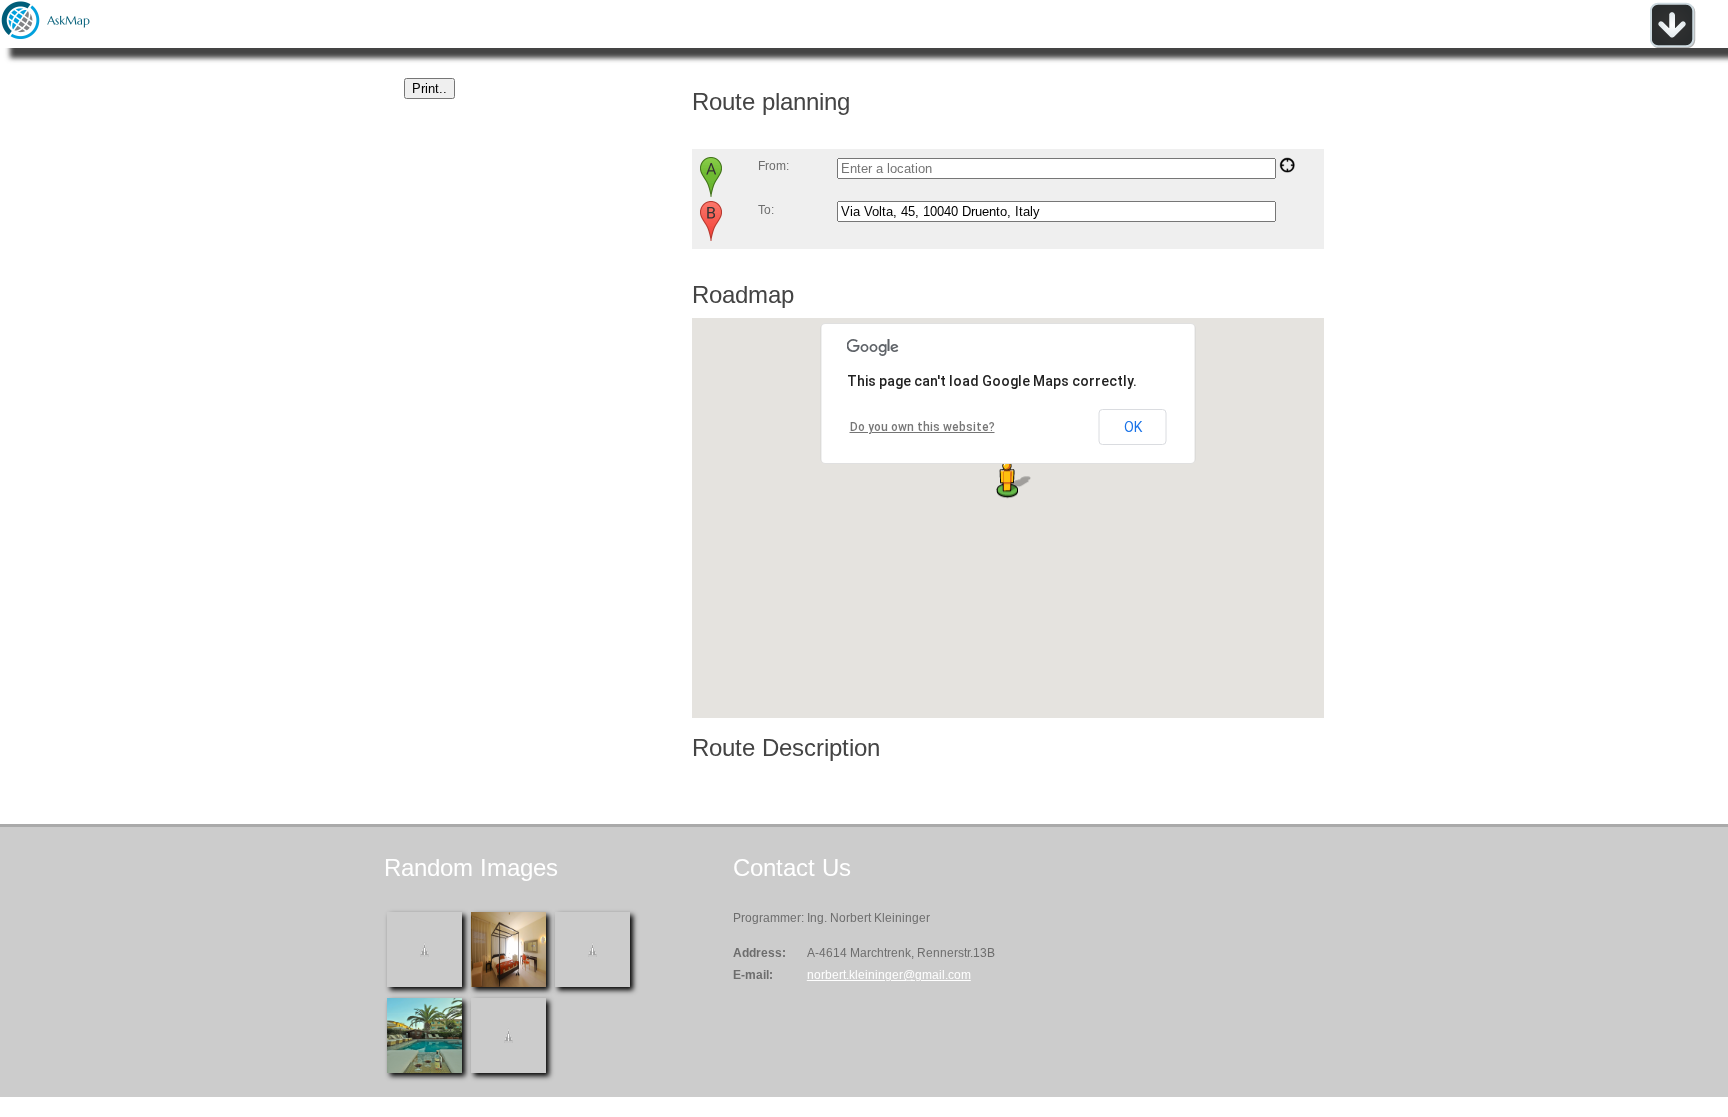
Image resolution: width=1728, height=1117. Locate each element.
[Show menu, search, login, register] (1672, 44)
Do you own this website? (922, 427)
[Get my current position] (1287, 169)
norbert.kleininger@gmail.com (889, 975)
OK (1133, 427)
